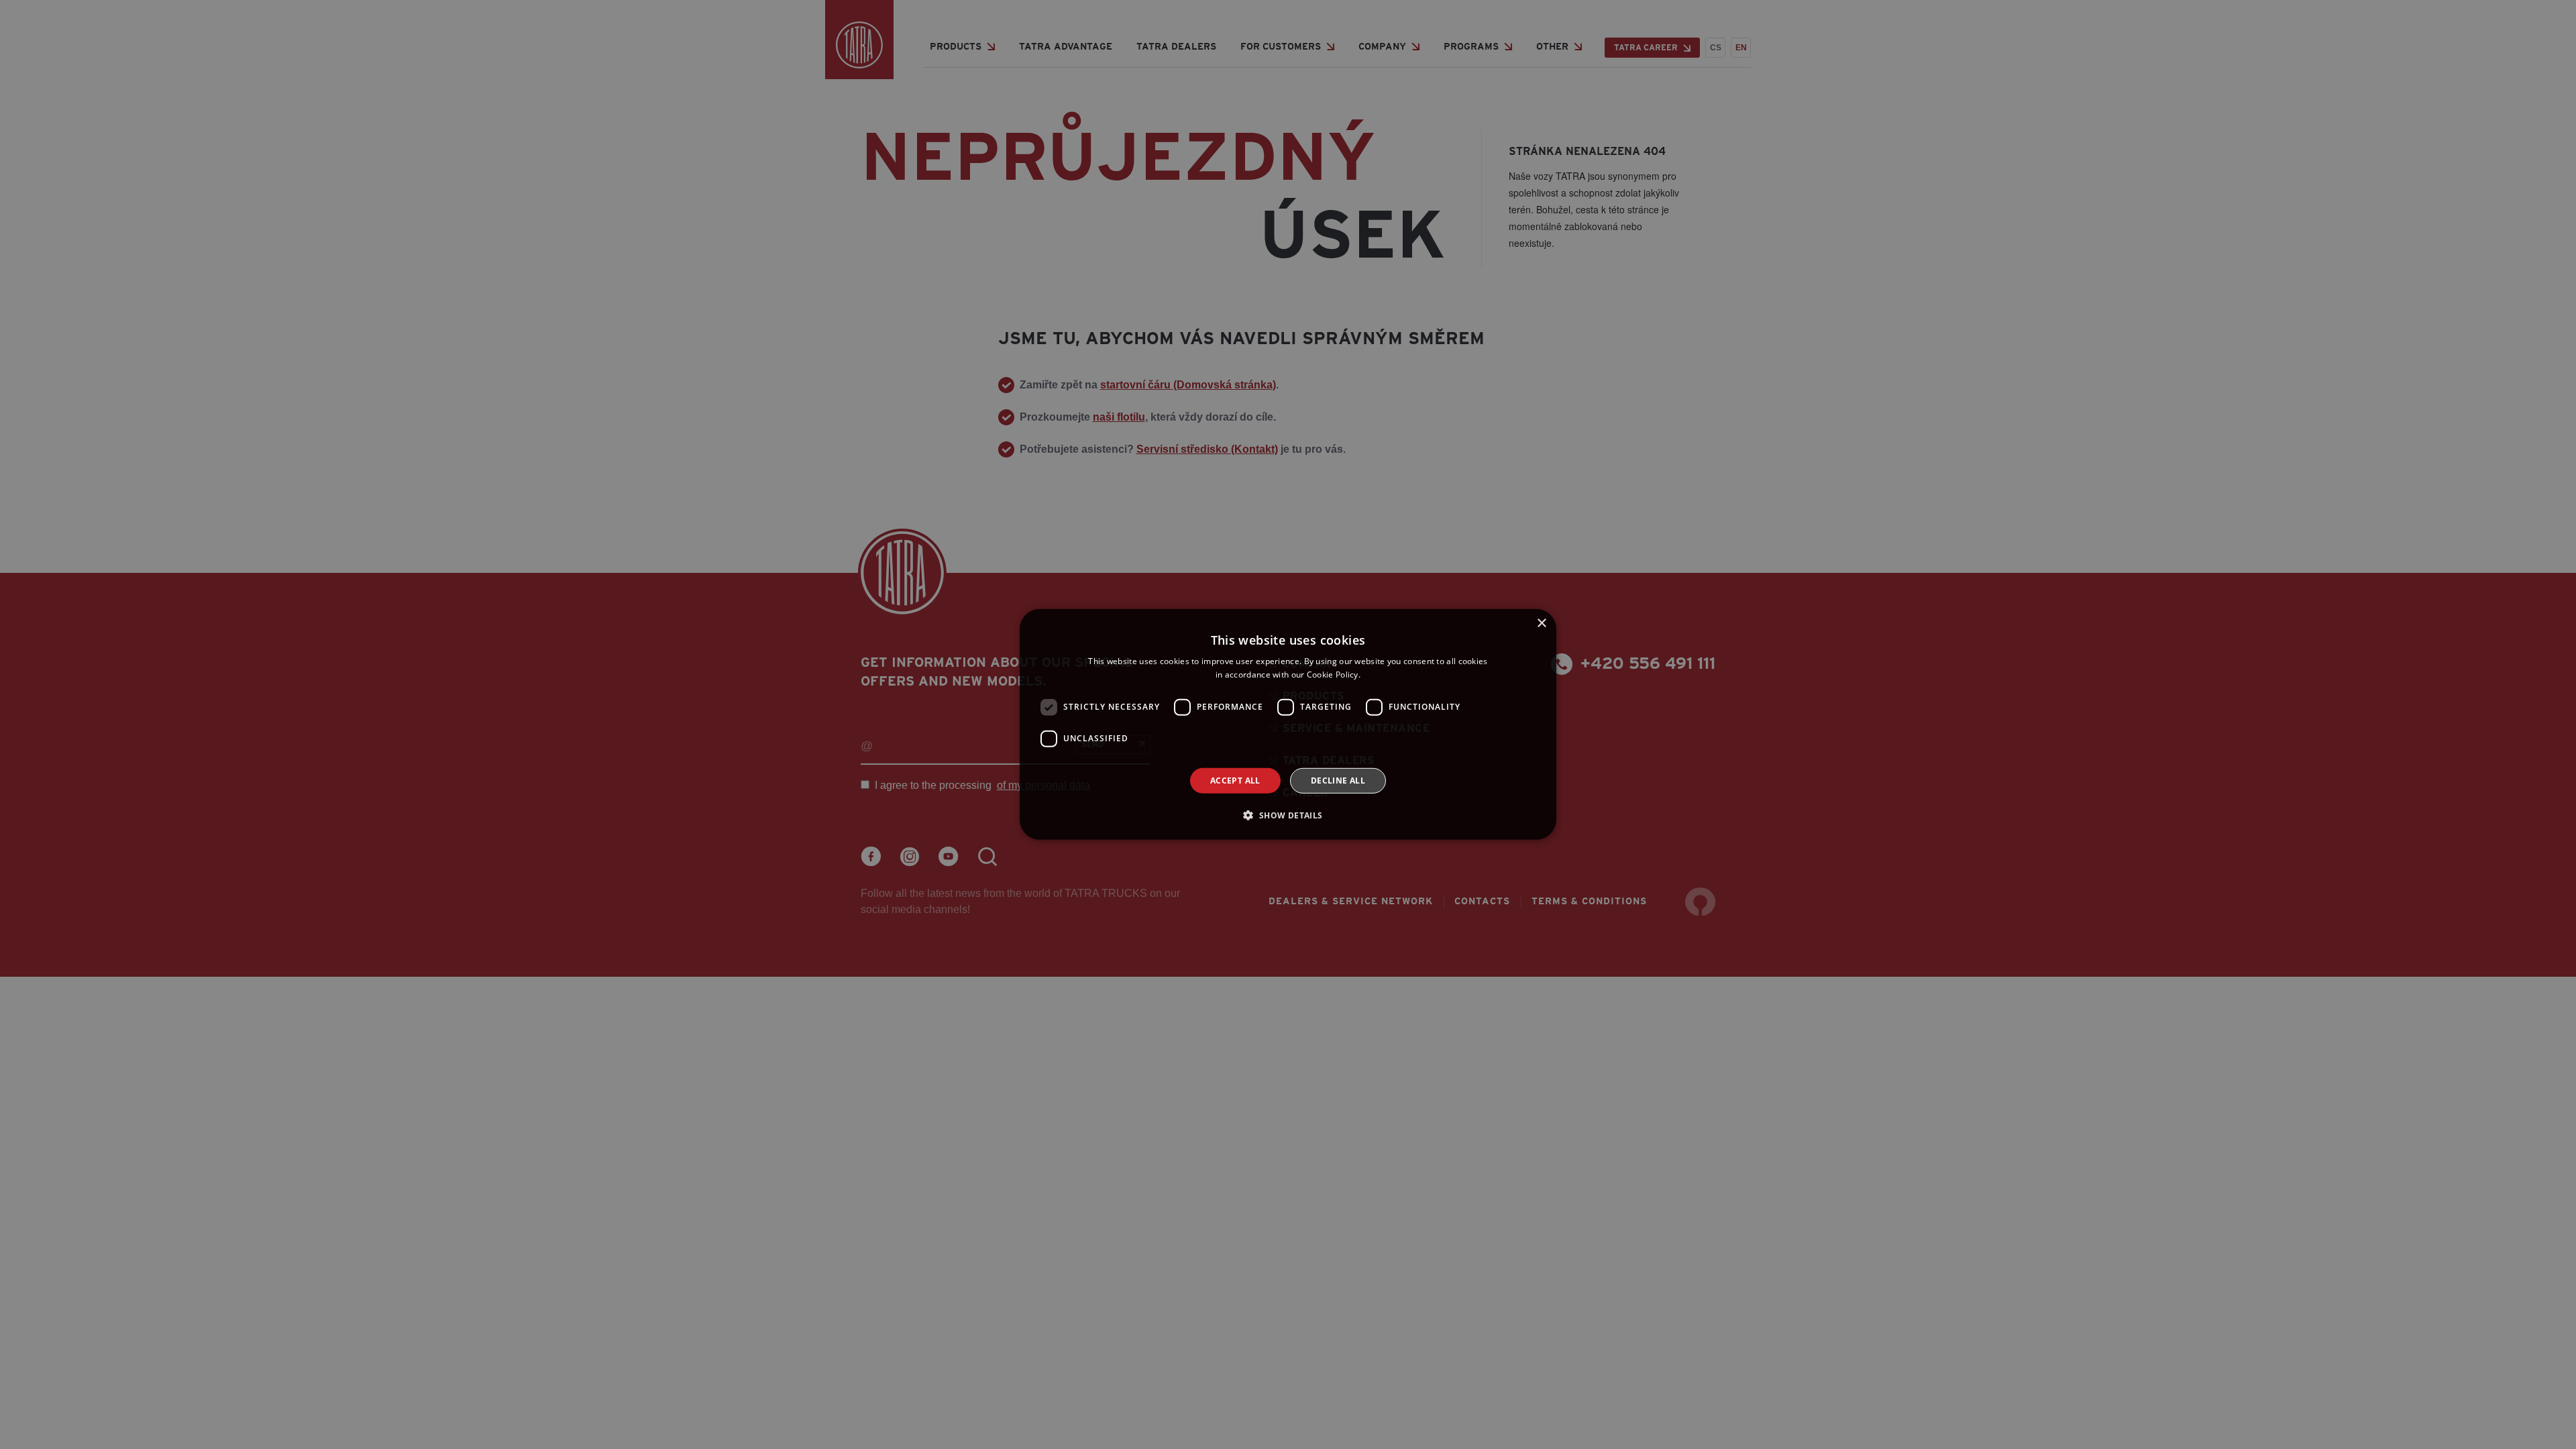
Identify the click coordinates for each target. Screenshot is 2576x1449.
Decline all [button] (1338, 781)
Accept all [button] (1235, 781)
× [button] (1541, 624)
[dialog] (1288, 724)
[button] (1288, 815)
